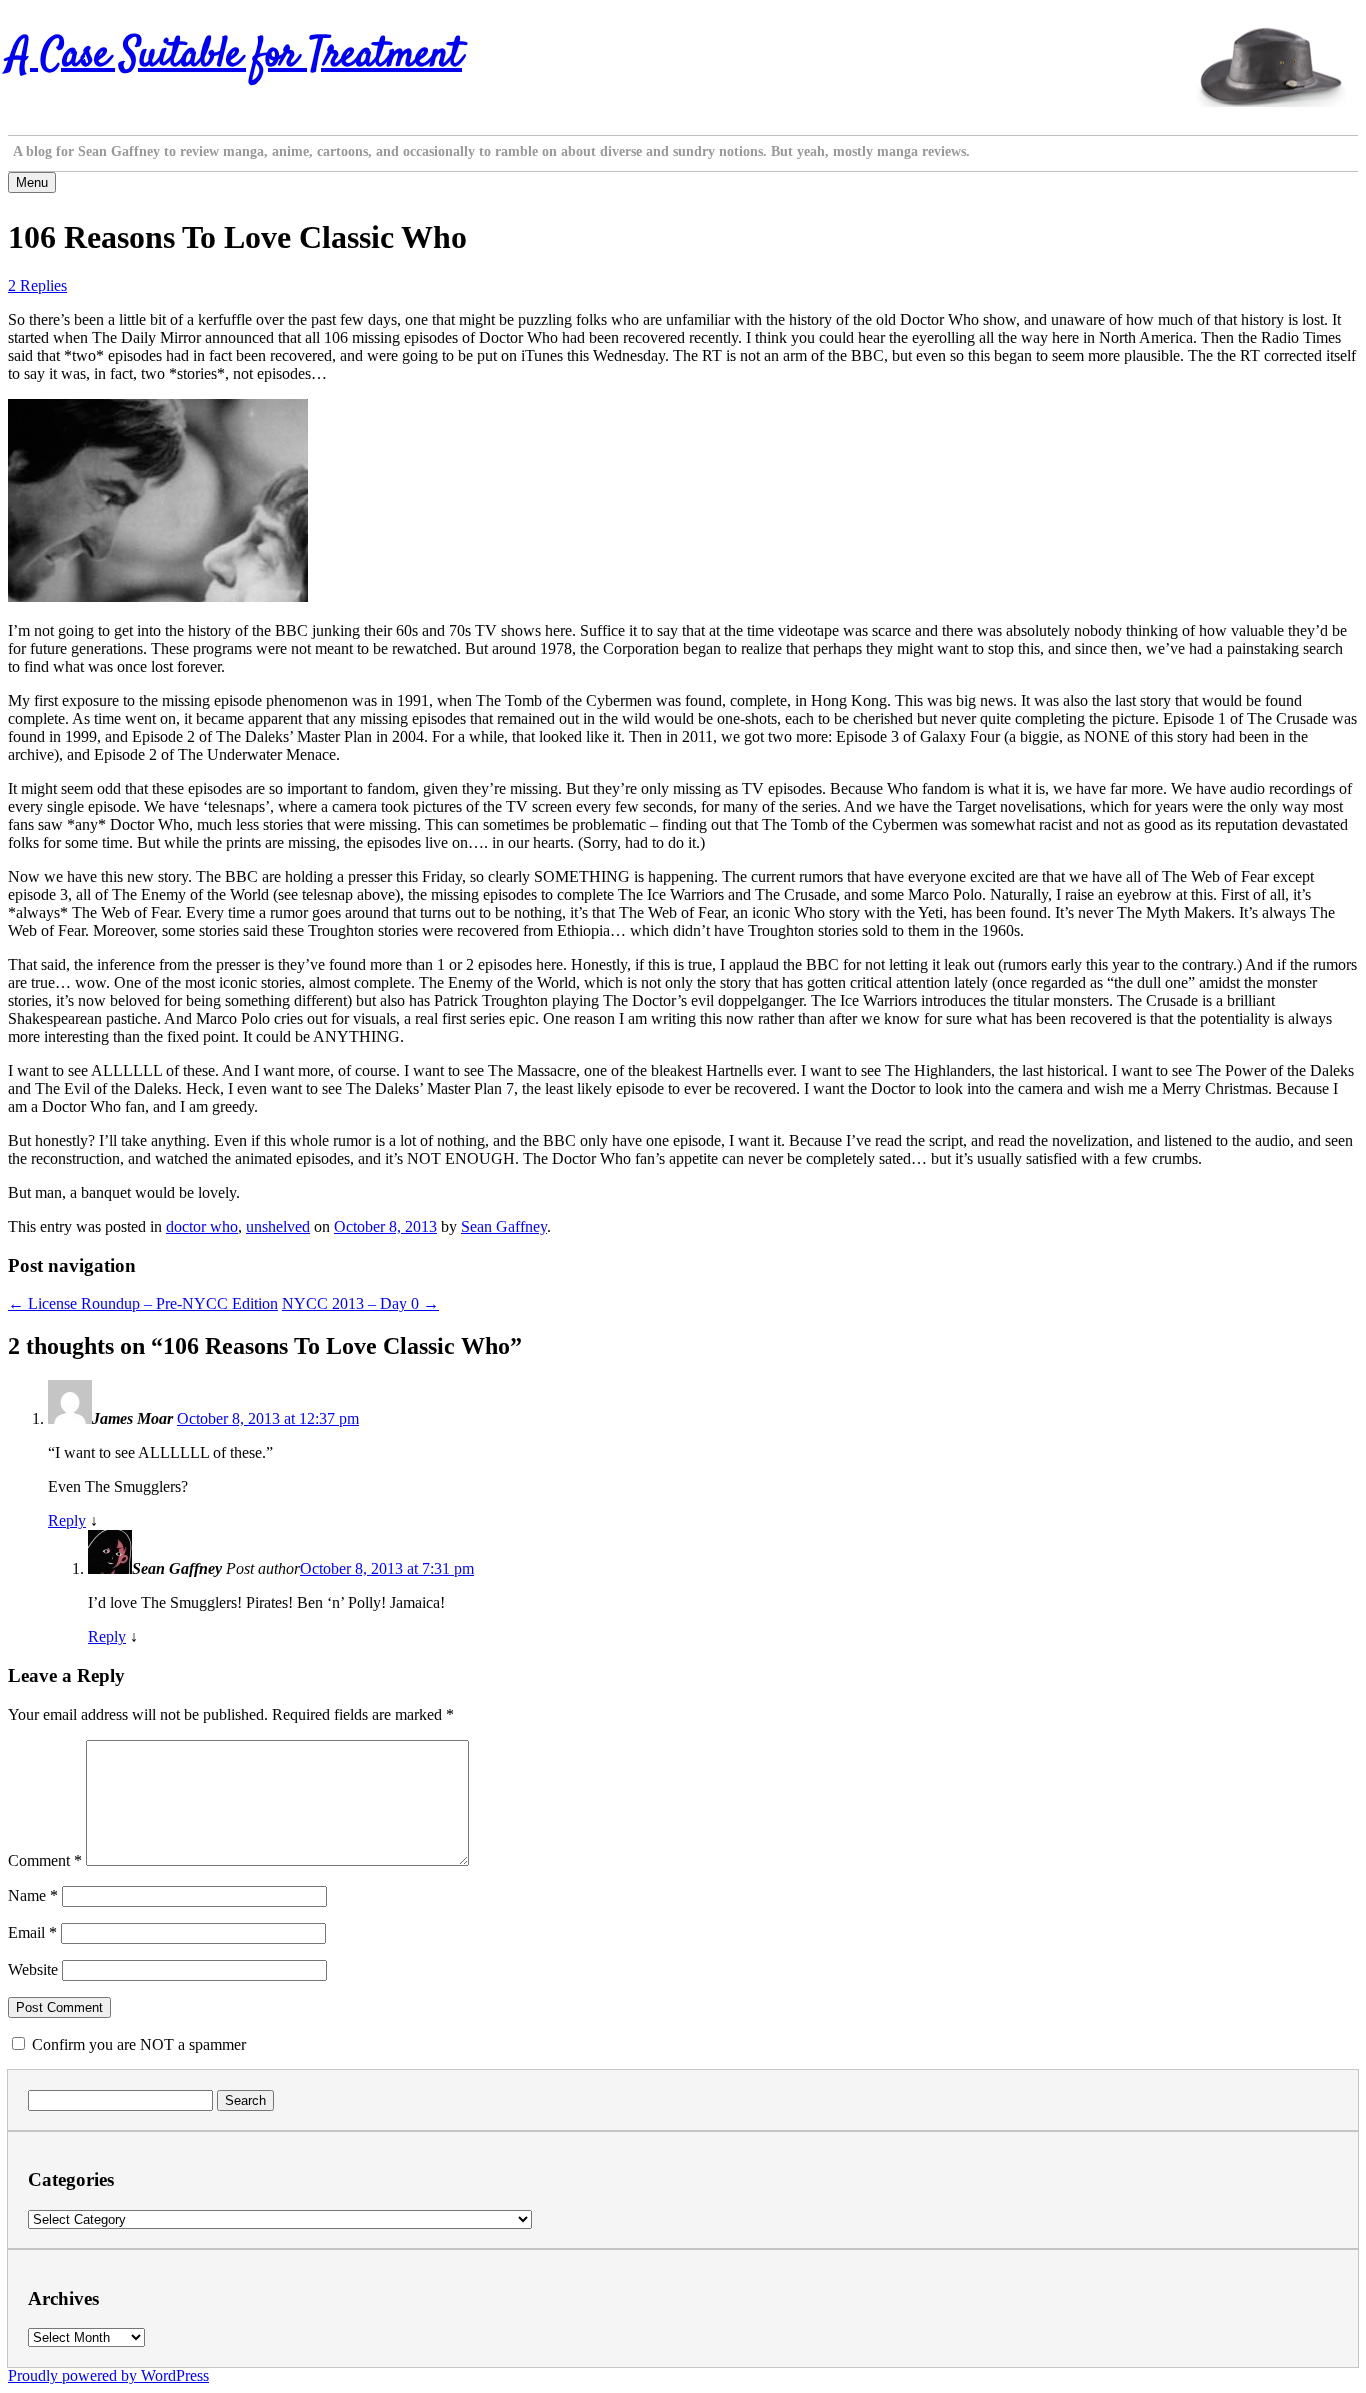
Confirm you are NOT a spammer (137, 2044)
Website (33, 1969)
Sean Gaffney (504, 1226)
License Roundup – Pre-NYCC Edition (143, 1303)
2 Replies (37, 285)
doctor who (202, 1226)
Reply (67, 1520)
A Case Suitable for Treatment (235, 56)
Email (32, 1932)
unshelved (278, 1226)
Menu (32, 182)
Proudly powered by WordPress (108, 2375)
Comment (45, 1860)
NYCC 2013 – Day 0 (360, 1303)
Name (33, 1895)
